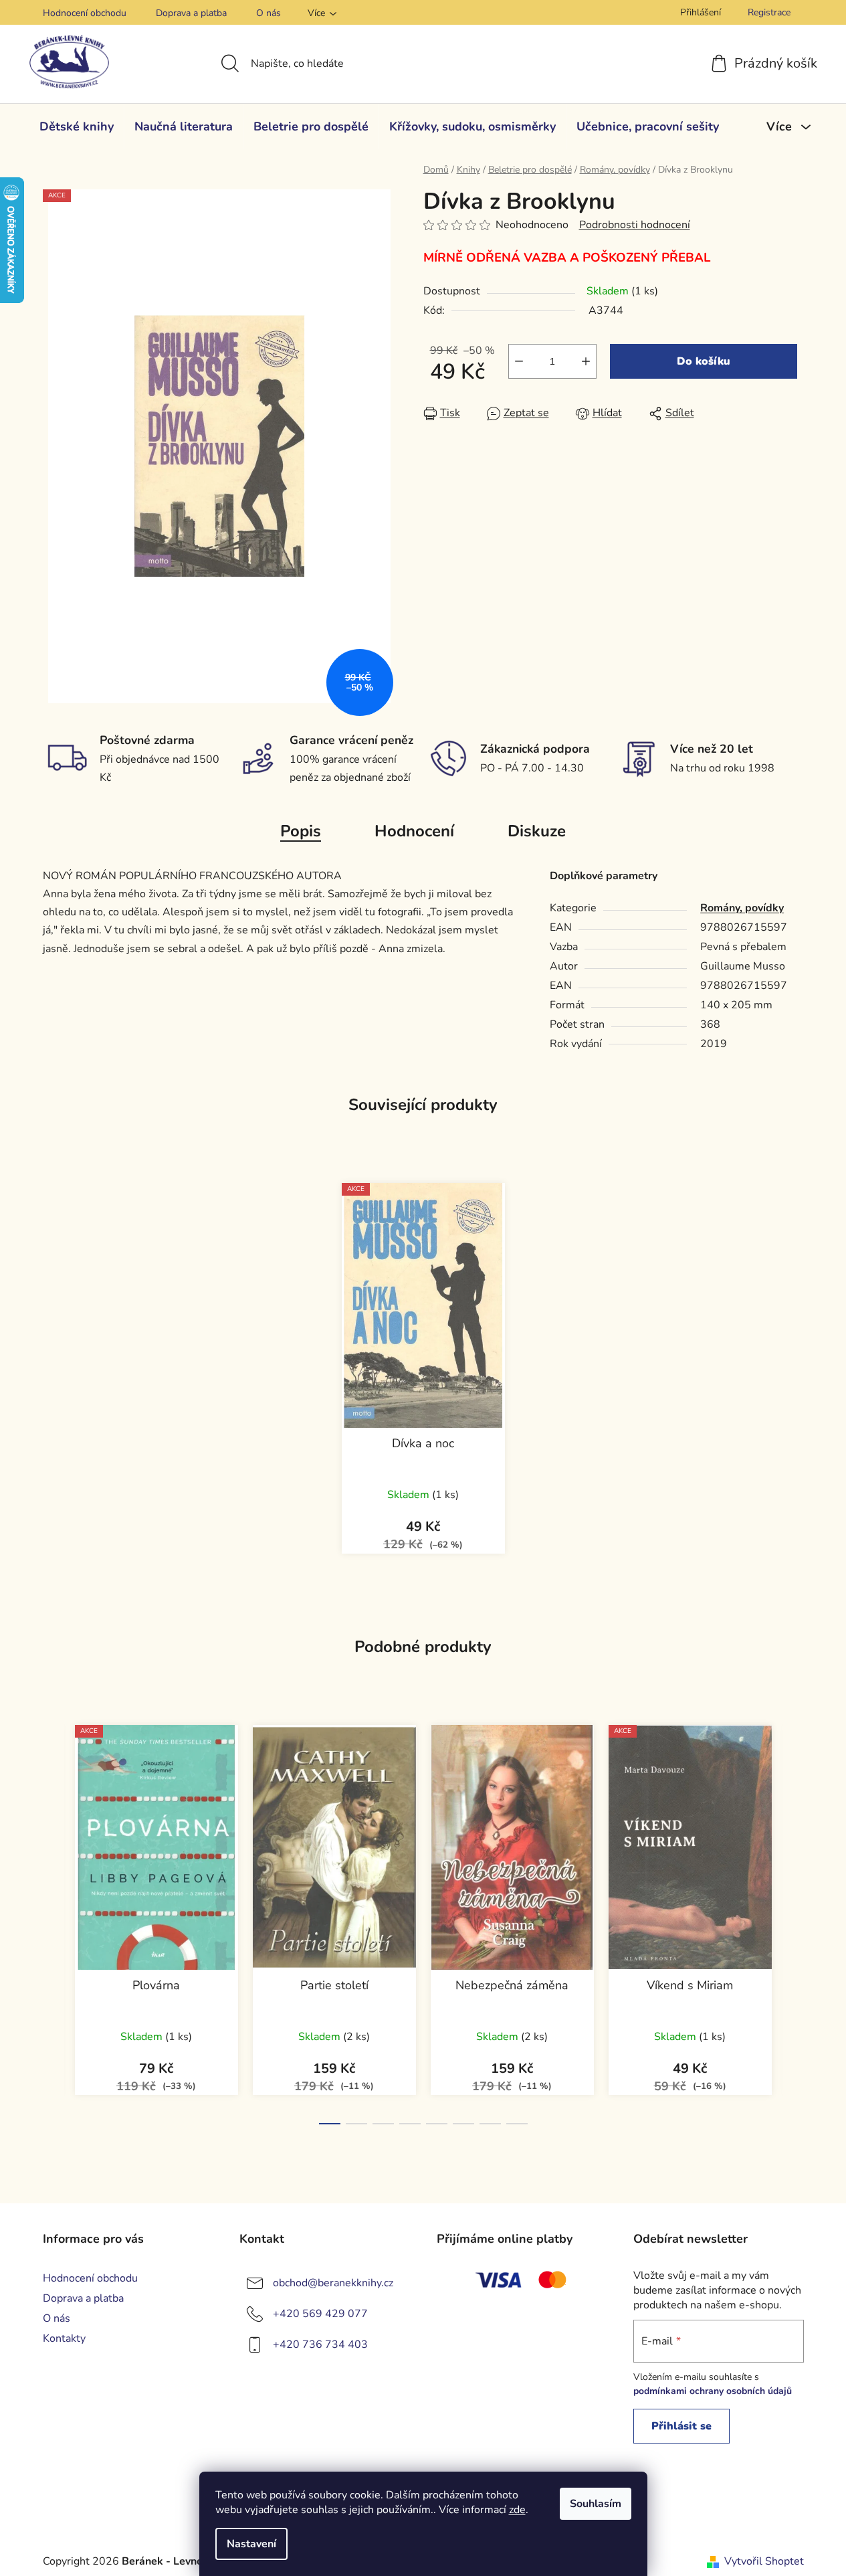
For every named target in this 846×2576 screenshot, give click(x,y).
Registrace (769, 12)
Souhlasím (596, 2504)
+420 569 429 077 (320, 2314)
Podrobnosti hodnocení (635, 225)
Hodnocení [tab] (414, 831)
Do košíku (704, 361)
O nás (269, 13)
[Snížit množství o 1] (519, 361)
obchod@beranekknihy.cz (333, 2283)
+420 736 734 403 (320, 2344)
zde (517, 2510)
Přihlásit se (681, 2426)
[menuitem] (77, 126)
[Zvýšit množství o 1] (586, 361)
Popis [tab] (301, 831)
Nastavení (251, 2544)
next (793, 1920)
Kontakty (64, 2338)
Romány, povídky (742, 908)
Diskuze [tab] (537, 831)
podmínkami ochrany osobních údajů (713, 2391)
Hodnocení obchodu (85, 13)
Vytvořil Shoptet (764, 2561)
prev (54, 1920)
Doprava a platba (191, 13)
